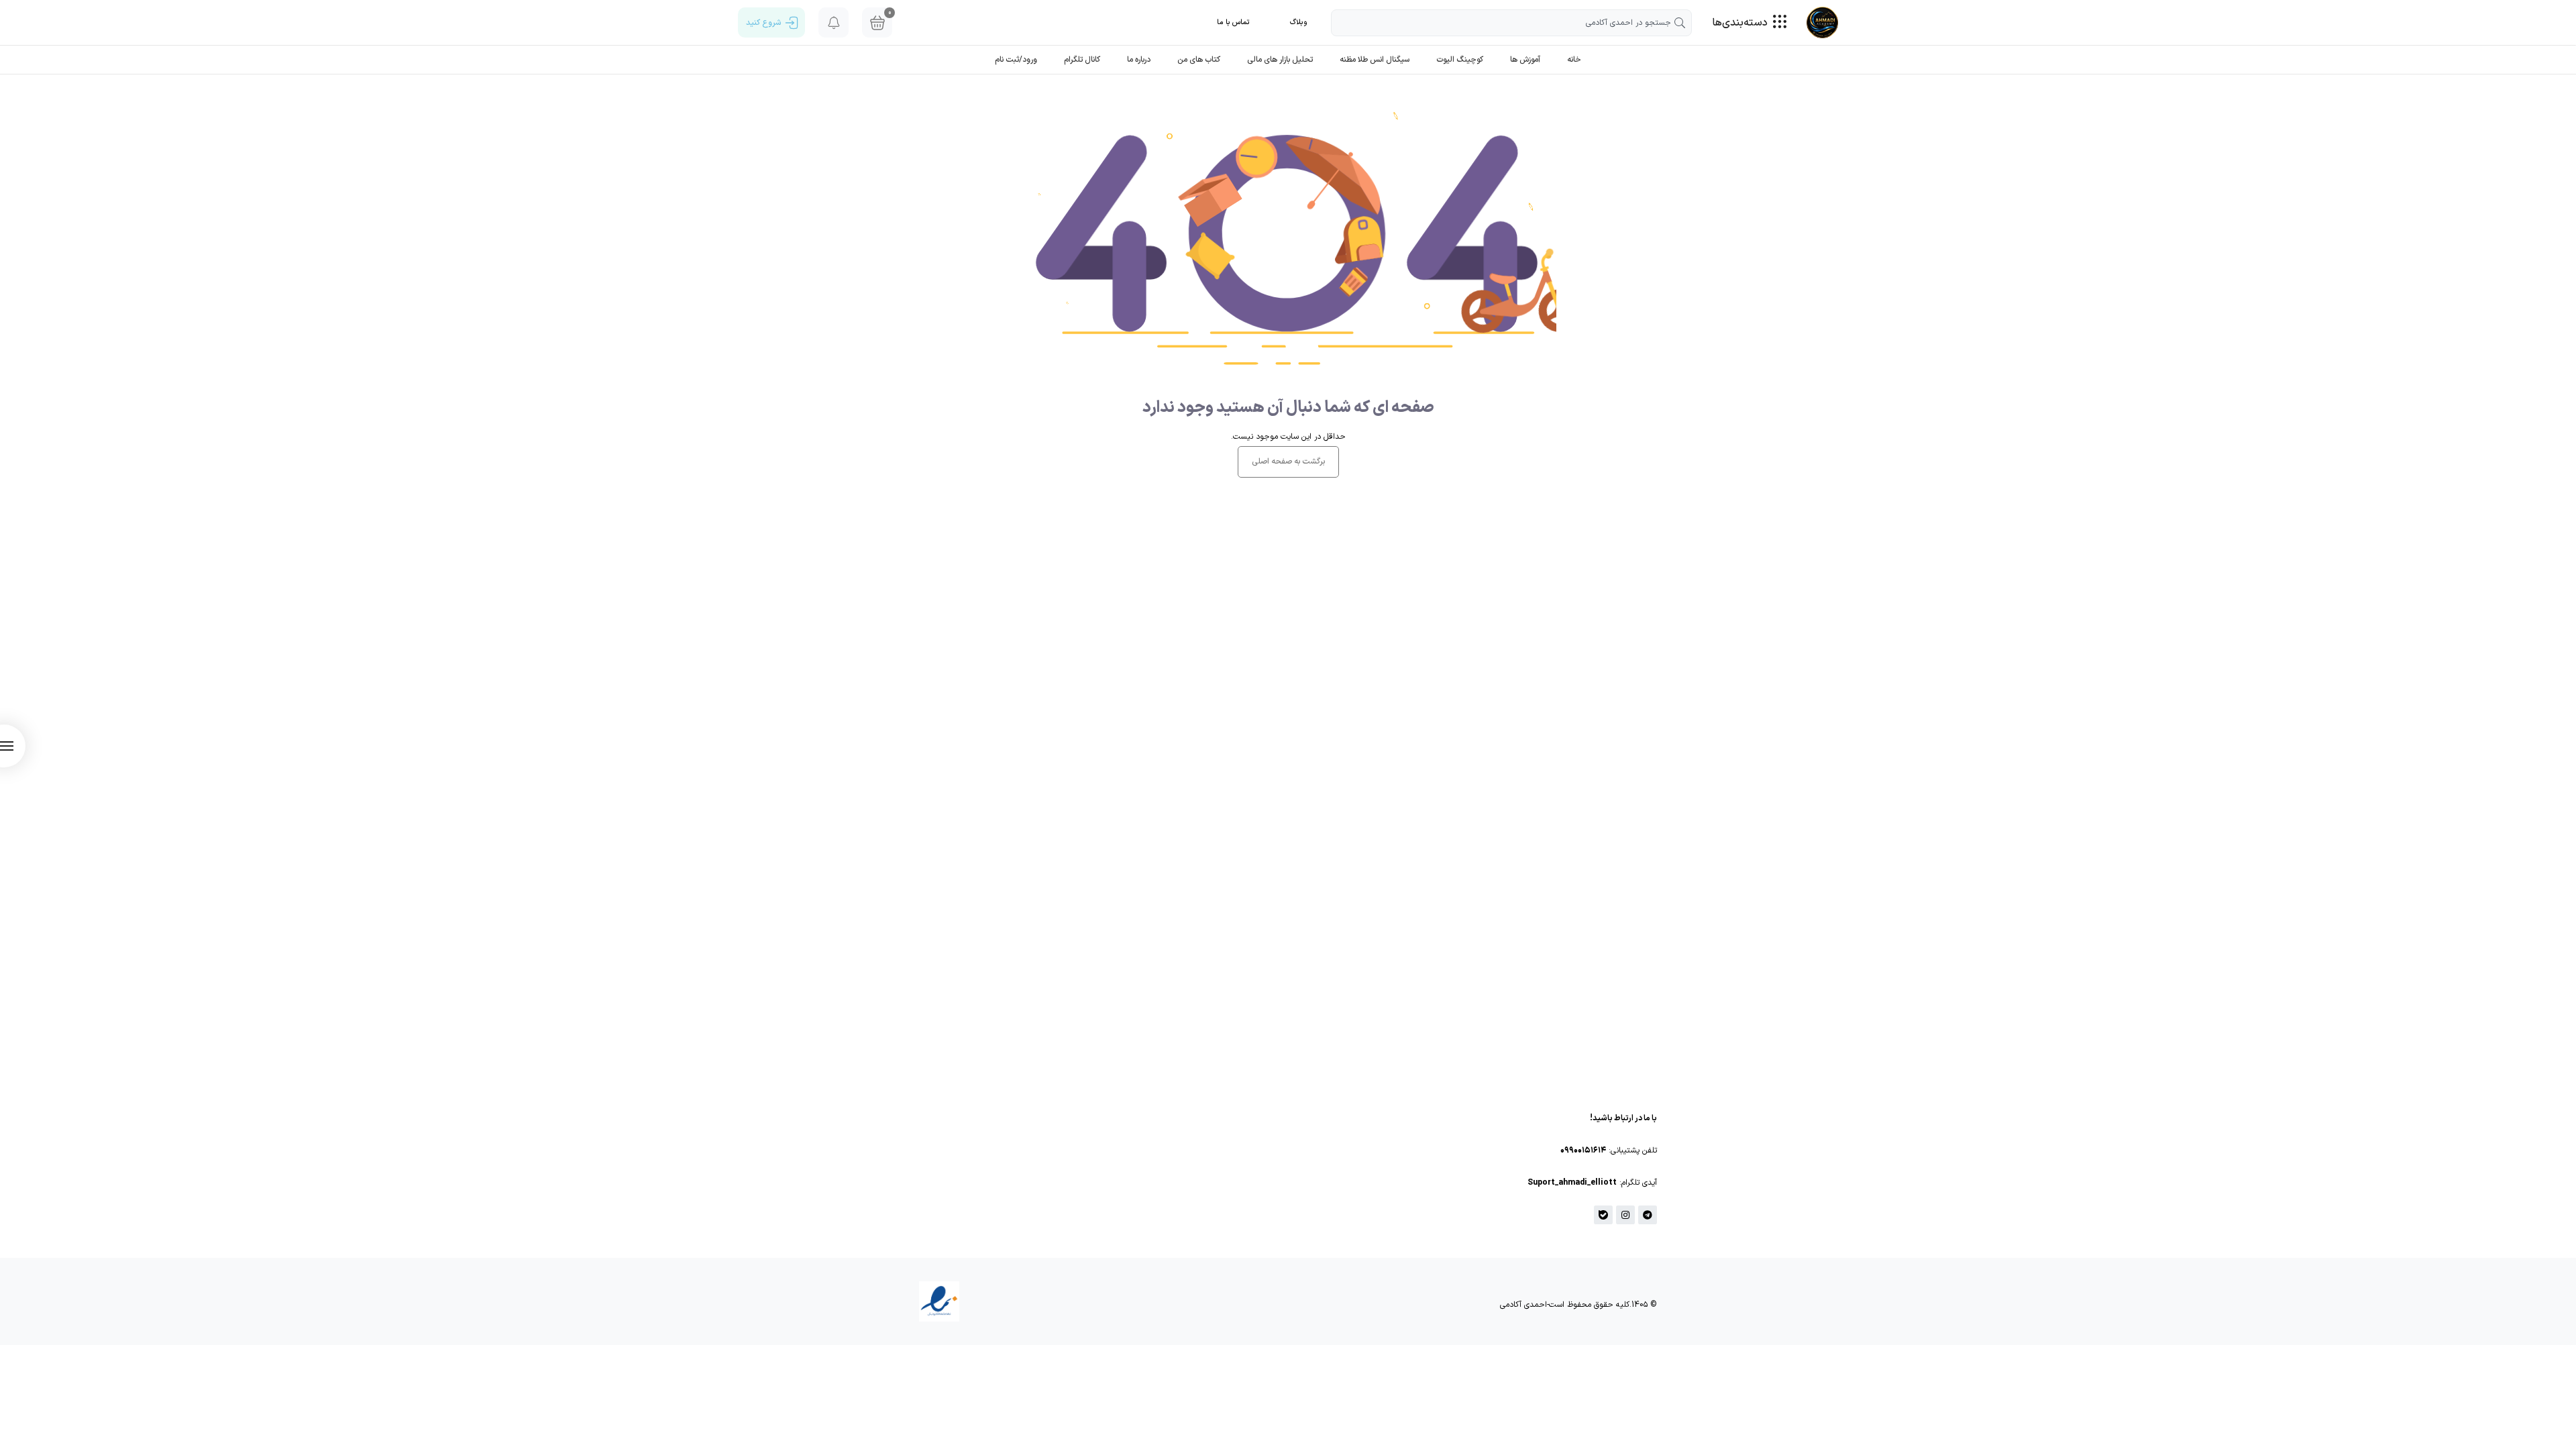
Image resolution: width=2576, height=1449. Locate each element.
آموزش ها (1525, 60)
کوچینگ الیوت (1460, 60)
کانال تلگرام (1082, 60)
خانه (1574, 60)
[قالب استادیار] (1822, 22)
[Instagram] (1625, 1215)
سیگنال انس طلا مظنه (1375, 60)
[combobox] (1511, 23)
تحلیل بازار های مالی (1280, 60)
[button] (1299, 22)
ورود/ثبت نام (1016, 60)
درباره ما (1139, 60)
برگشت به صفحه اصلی (1288, 462)
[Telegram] (1648, 1215)
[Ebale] (1603, 1215)
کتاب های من (1199, 60)
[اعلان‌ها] (834, 22)
